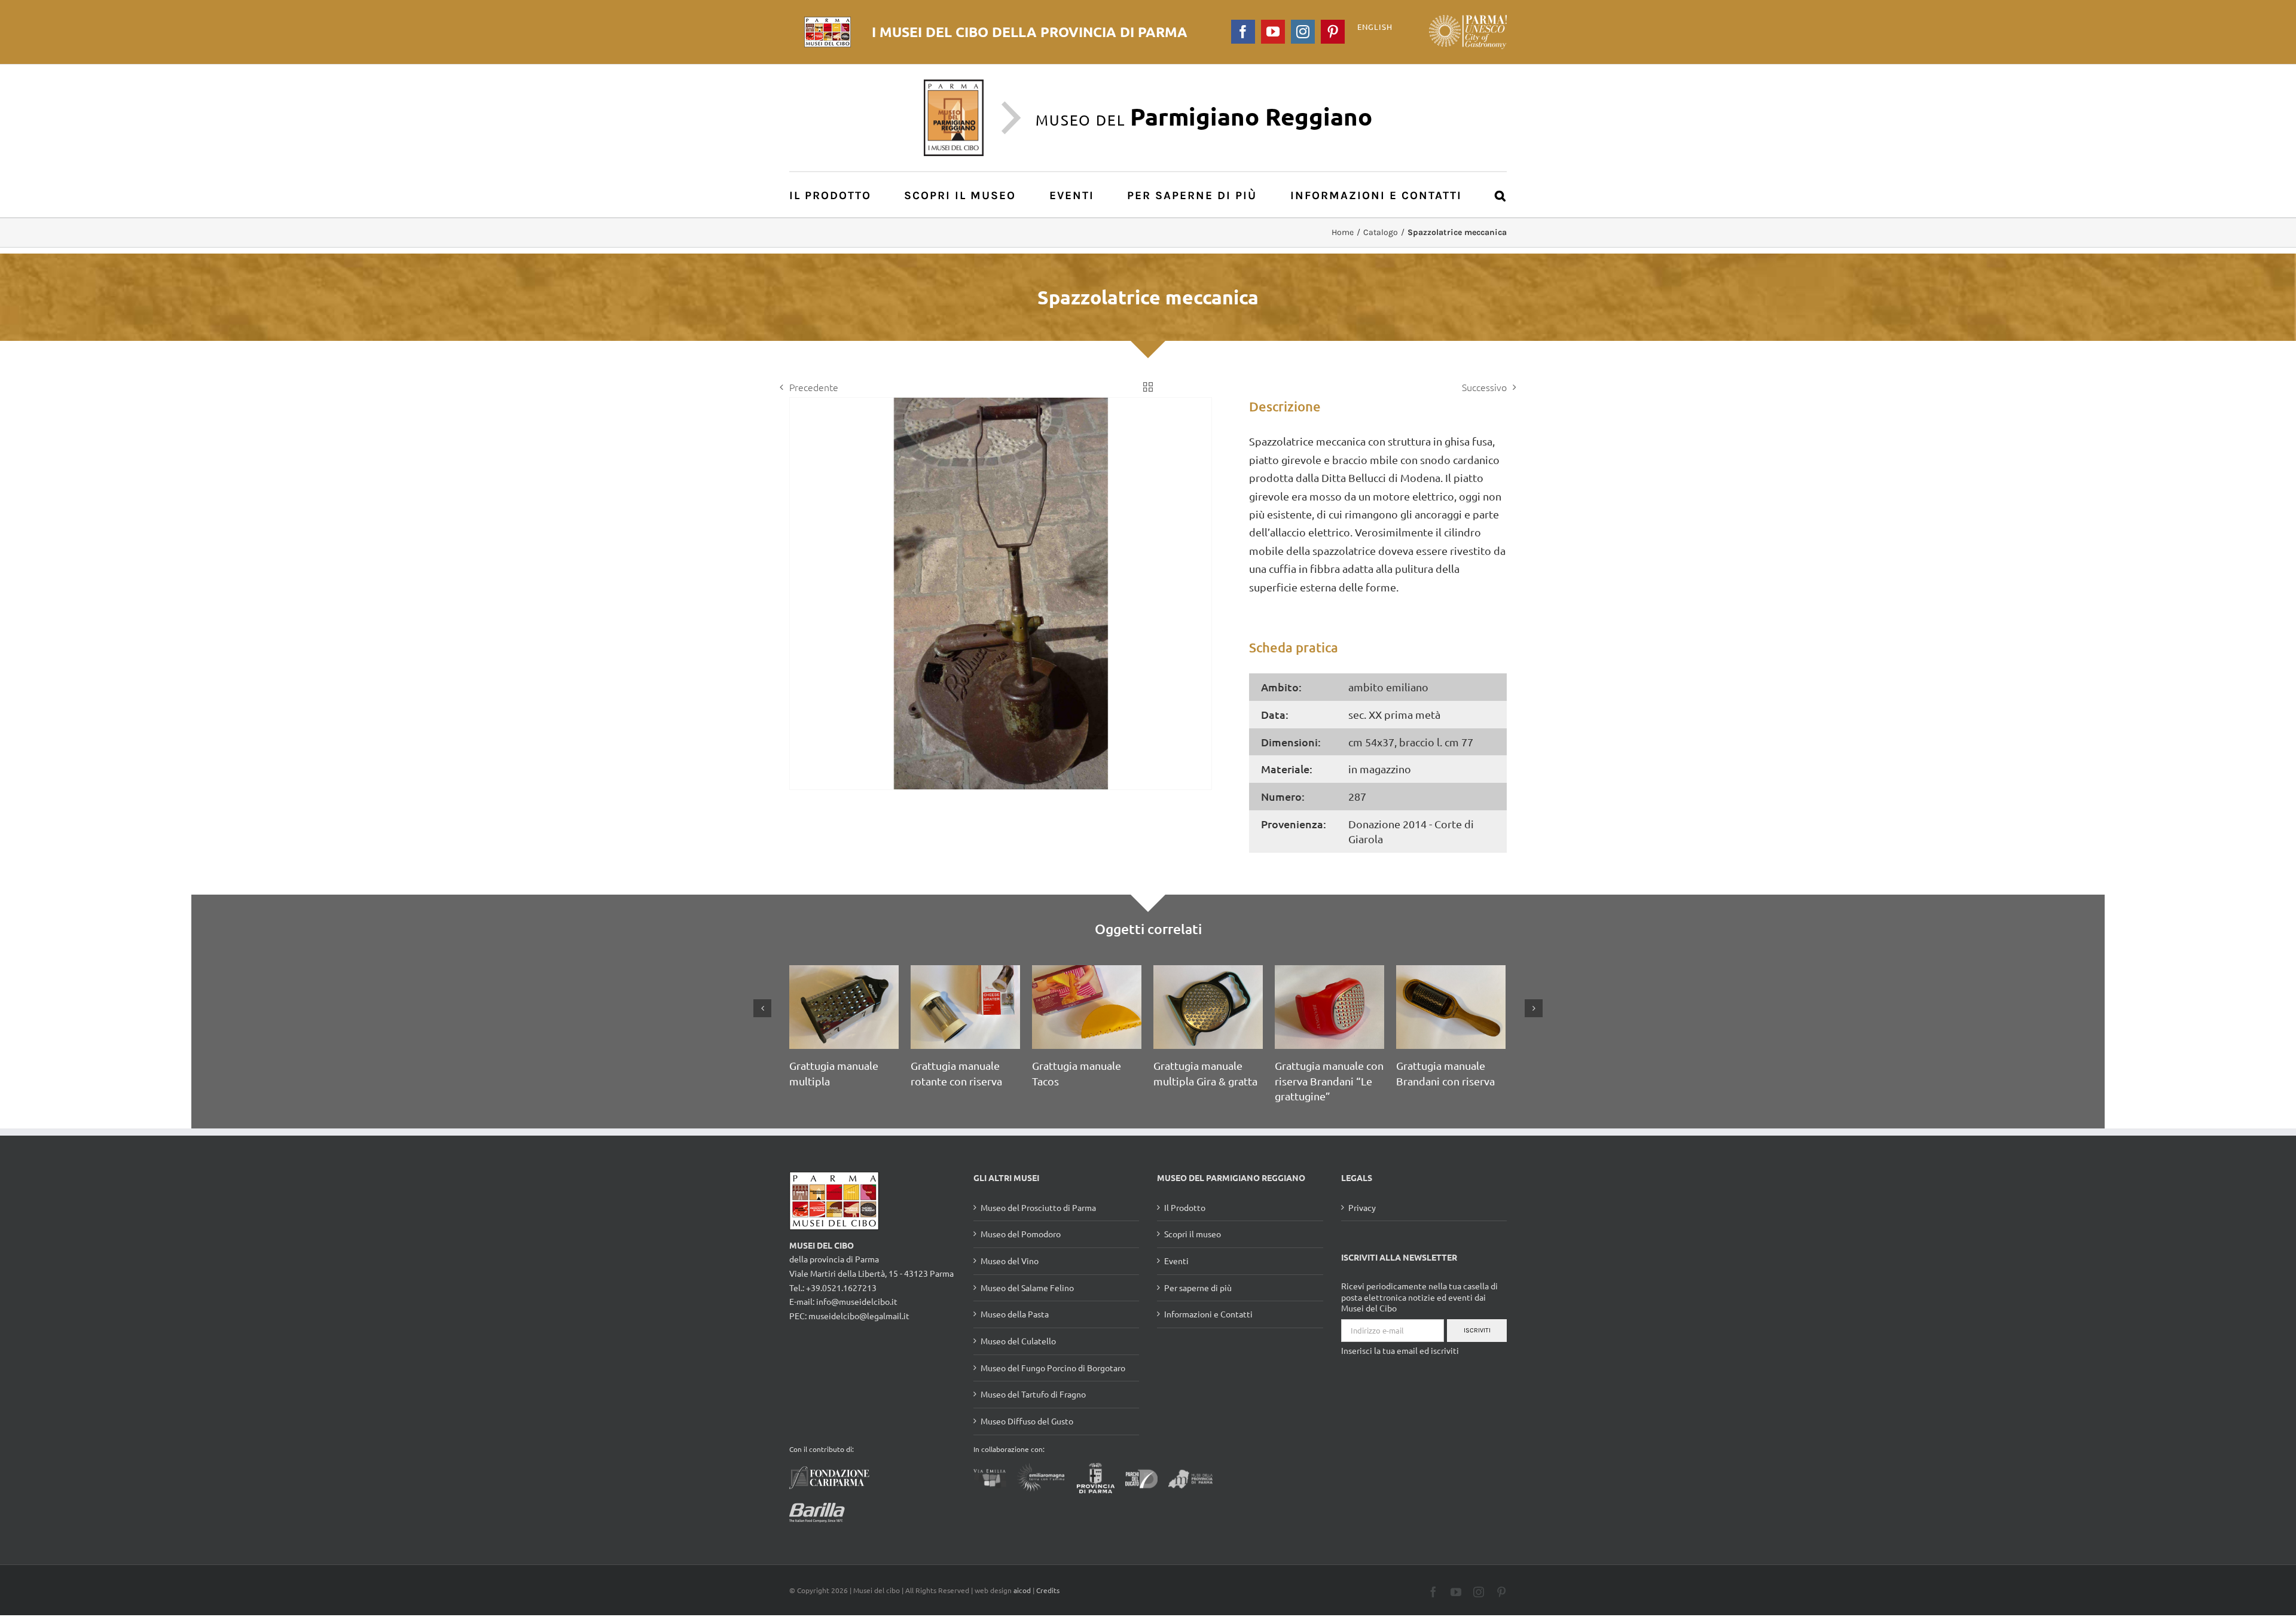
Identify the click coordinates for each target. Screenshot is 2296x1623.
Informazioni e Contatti (1208, 1329)
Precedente (814, 387)
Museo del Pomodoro (1021, 1249)
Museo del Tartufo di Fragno (1033, 1410)
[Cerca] (1501, 195)
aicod (1022, 1606)
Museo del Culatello (1018, 1356)
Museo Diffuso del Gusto (1027, 1436)
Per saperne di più (1198, 1303)
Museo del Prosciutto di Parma (1038, 1223)
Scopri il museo (1193, 1249)
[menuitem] (837, 195)
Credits (1048, 1606)
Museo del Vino (1010, 1276)
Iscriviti (1477, 1346)
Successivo (1484, 387)
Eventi (1176, 1276)
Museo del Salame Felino (1027, 1303)
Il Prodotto (1185, 1223)
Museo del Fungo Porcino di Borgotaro (1053, 1383)
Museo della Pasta (1015, 1329)
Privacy (1362, 1223)
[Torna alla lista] (1148, 387)
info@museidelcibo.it (857, 1317)
